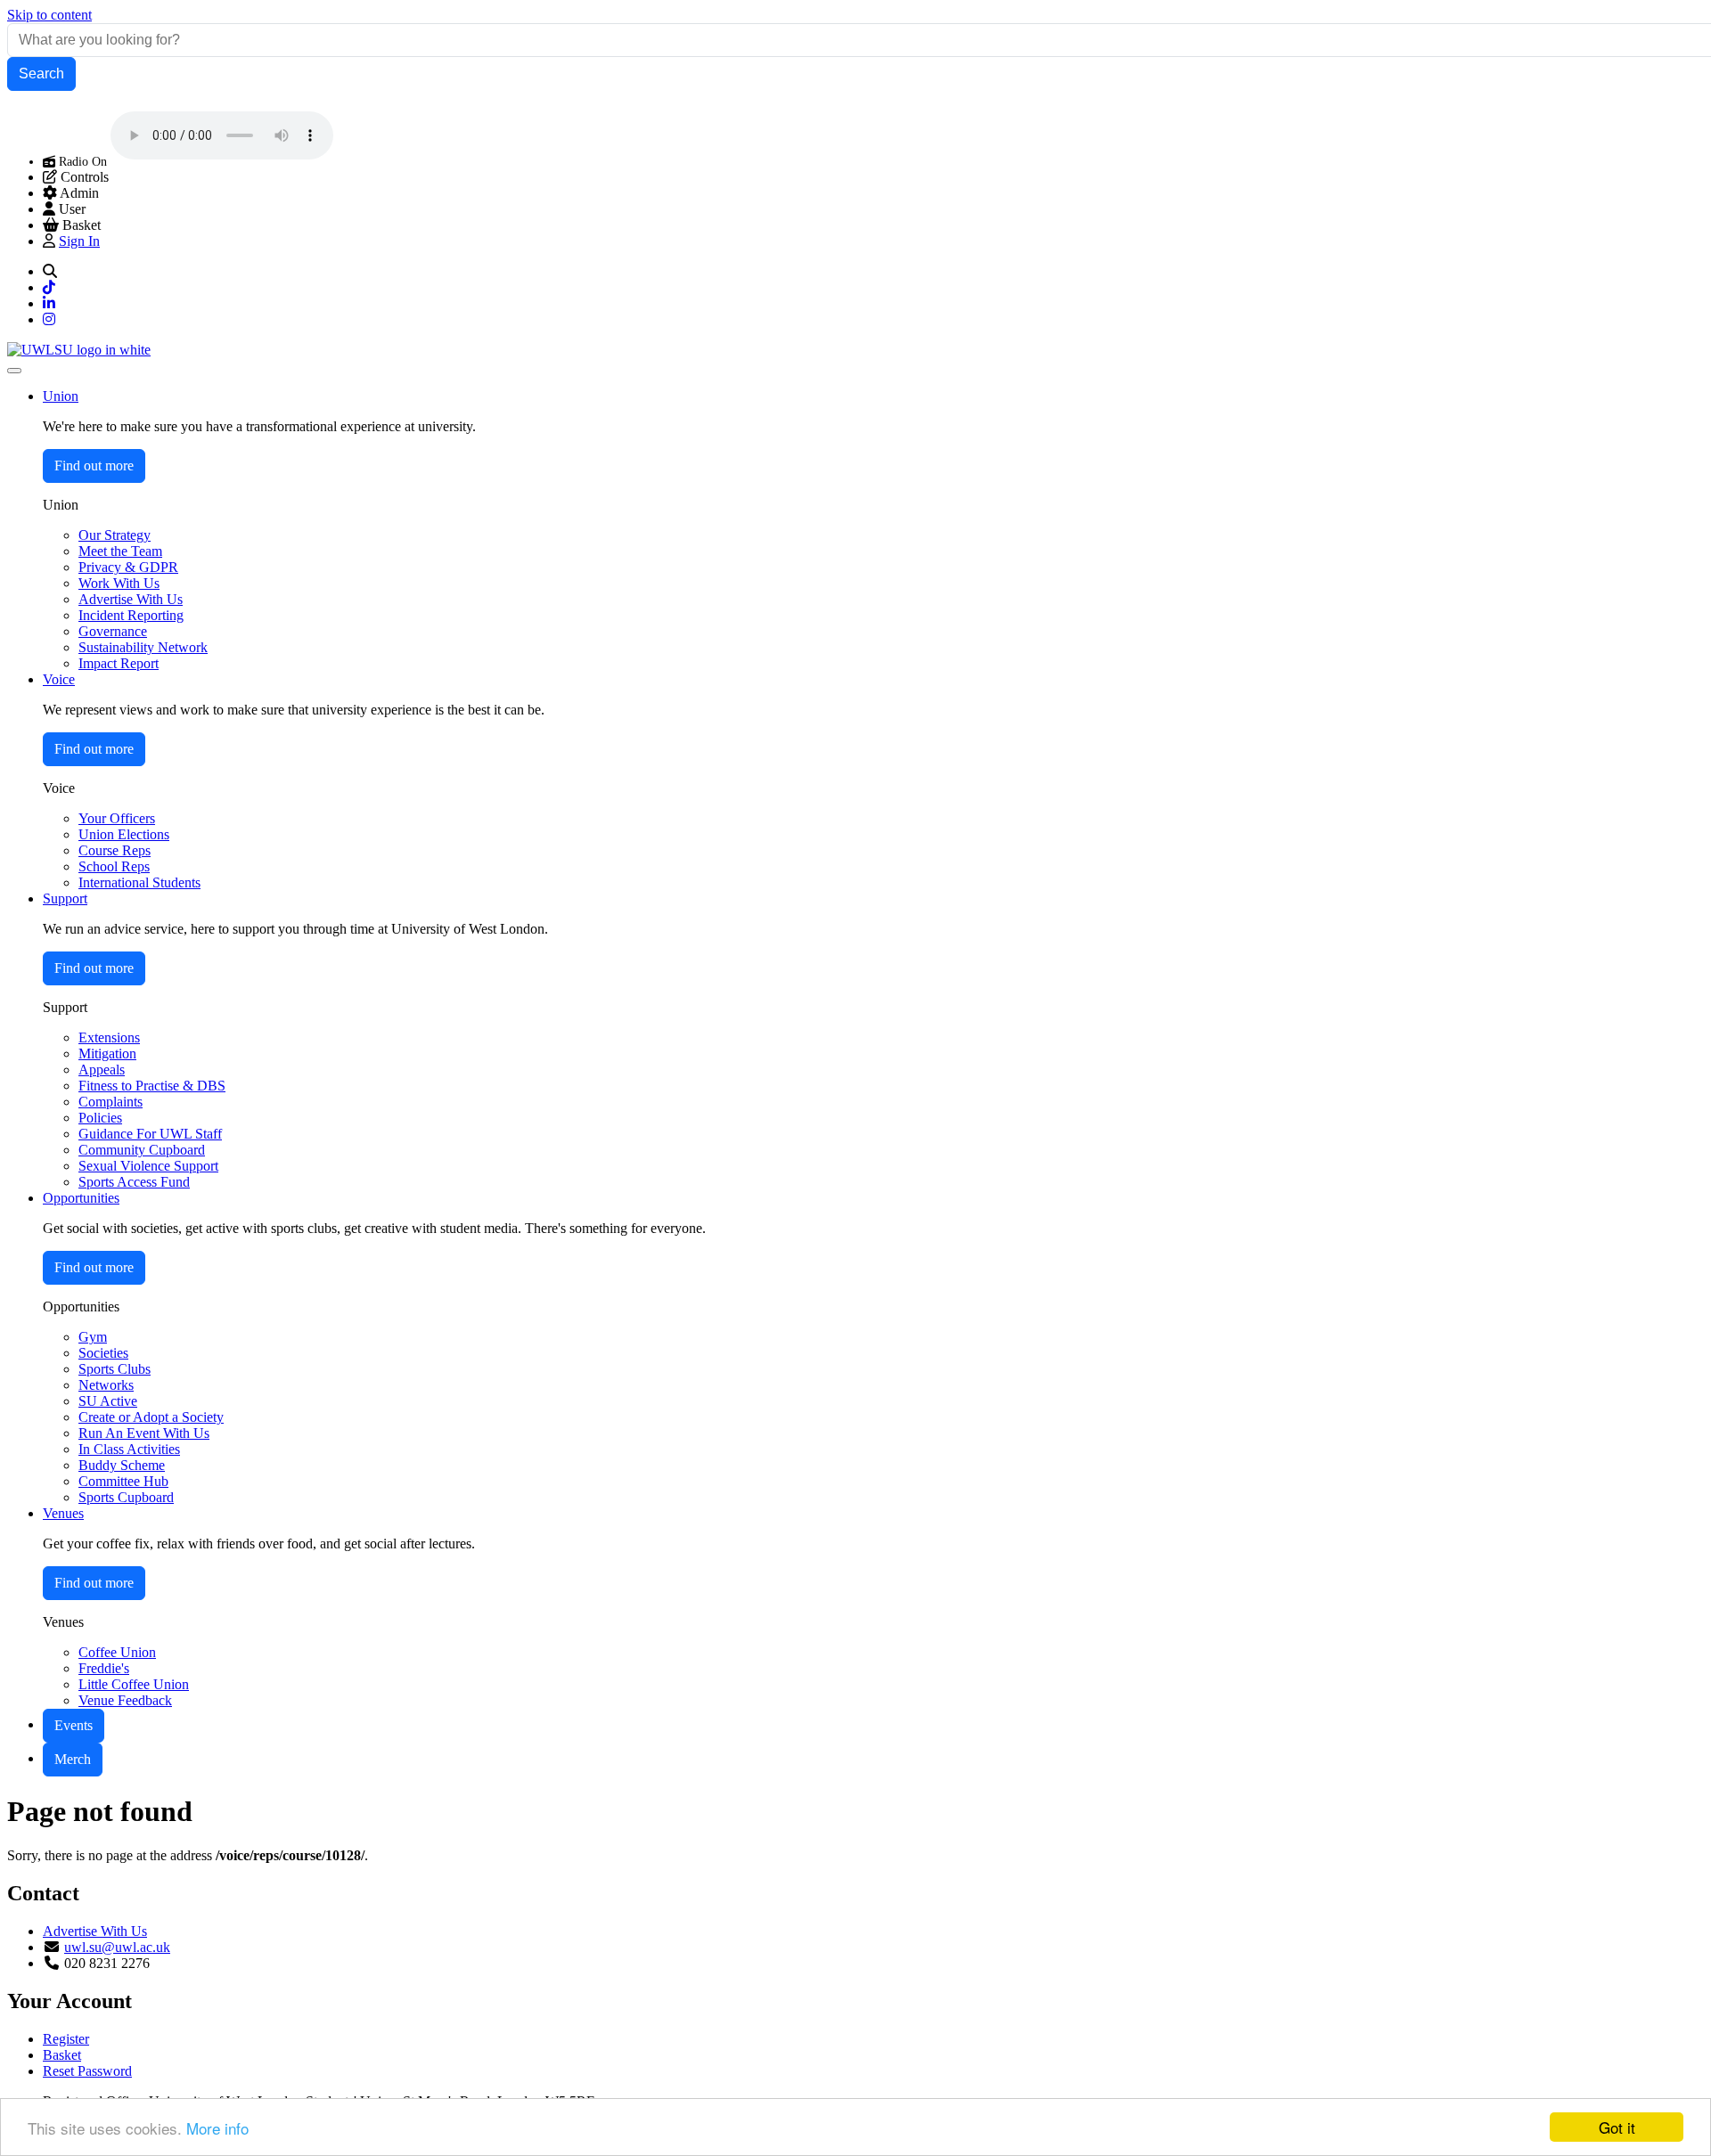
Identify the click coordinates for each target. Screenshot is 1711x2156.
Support (65, 898)
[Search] (50, 271)
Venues (63, 1513)
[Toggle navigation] (14, 371)
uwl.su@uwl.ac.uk (117, 1947)
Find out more (94, 465)
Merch (73, 1759)
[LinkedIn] (49, 303)
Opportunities (81, 1198)
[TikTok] (49, 287)
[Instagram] (49, 319)
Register (66, 2039)
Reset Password (87, 2071)
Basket (62, 2055)
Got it (1617, 2127)
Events (74, 1725)
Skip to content (49, 15)
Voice (59, 679)
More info (217, 2128)
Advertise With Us (95, 1931)
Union (61, 396)
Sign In (79, 241)
